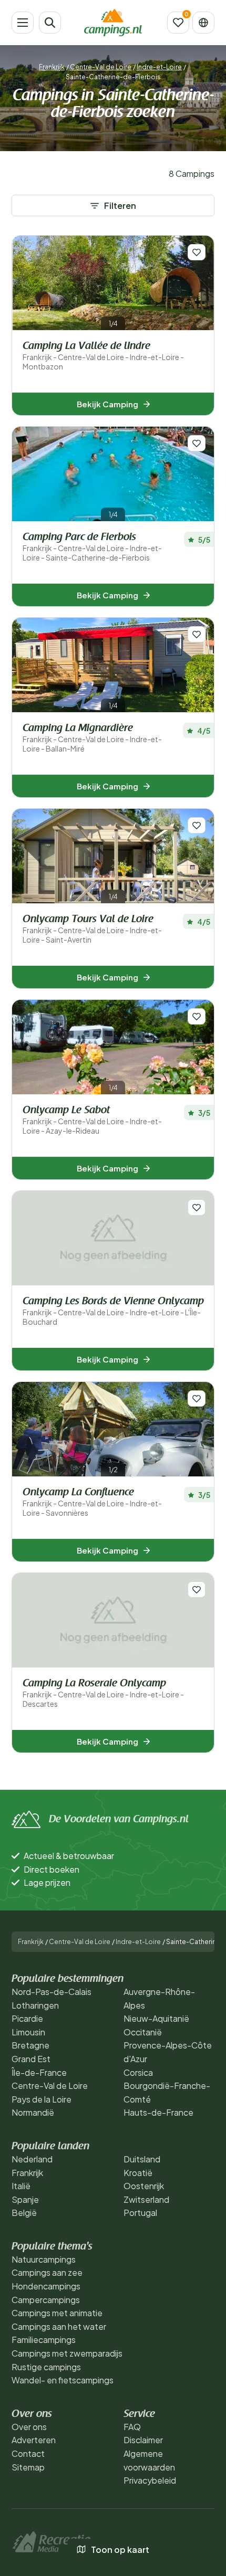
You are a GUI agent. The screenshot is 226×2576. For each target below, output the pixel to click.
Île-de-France (39, 2072)
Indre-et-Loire (159, 67)
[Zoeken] (50, 23)
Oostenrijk (144, 2186)
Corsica (138, 2072)
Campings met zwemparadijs (67, 2353)
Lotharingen (35, 2005)
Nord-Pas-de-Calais (52, 1992)
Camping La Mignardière (92, 738)
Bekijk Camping (107, 404)
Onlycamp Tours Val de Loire (92, 929)
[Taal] (203, 23)
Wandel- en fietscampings (63, 2380)
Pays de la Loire (42, 2099)
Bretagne (30, 2045)
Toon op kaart (120, 2549)
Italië (21, 2186)
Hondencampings (46, 2286)
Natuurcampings (44, 2259)
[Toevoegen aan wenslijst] (197, 252)
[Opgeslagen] (178, 23)
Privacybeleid (150, 2480)
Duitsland (142, 2159)
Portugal (140, 2213)
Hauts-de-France (158, 2112)
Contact (28, 2453)
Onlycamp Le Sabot (92, 1120)
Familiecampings (44, 2340)
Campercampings (46, 2300)
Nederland (32, 2159)
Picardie (27, 2018)
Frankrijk (52, 67)
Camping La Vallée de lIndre (103, 356)
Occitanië (143, 2032)
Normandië (33, 2112)
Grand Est (31, 2059)
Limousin (28, 2032)
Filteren (120, 205)
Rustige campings (46, 2367)
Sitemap (28, 2467)
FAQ (132, 2427)
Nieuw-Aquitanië (156, 2018)
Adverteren (34, 2440)
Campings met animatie (57, 2313)
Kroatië (138, 2173)
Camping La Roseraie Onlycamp (103, 1693)
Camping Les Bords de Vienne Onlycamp (113, 1311)
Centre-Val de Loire (101, 67)
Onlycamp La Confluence (92, 1502)
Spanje (25, 2199)
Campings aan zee (47, 2272)
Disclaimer (143, 2440)
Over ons (29, 2427)
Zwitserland (146, 2199)
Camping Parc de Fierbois (92, 547)
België (24, 2213)
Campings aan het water (59, 2326)
